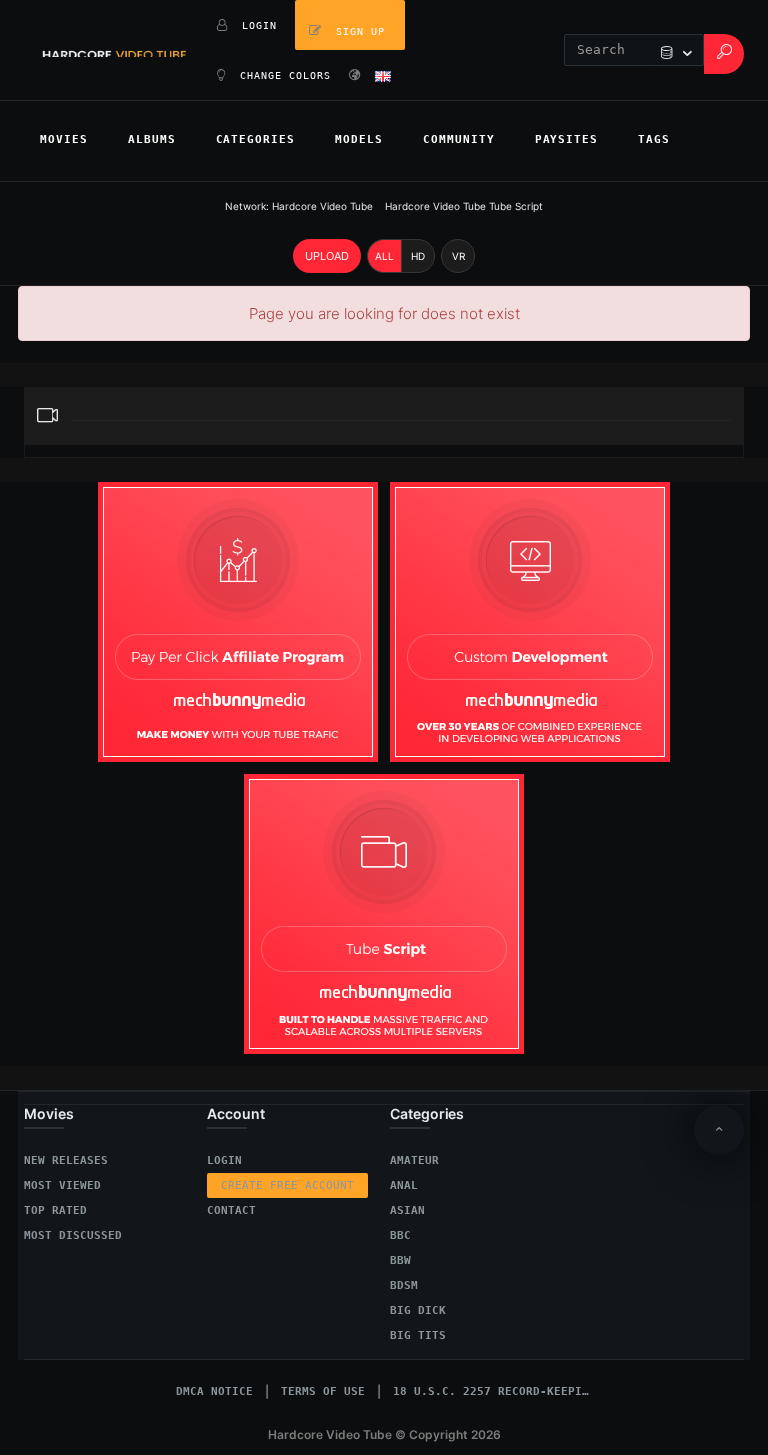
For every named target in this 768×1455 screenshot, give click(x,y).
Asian (407, 1210)
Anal (404, 1185)
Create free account (287, 1185)
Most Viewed (62, 1185)
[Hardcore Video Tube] (114, 50)
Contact (231, 1210)
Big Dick (418, 1310)
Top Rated (55, 1210)
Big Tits (418, 1335)
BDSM (404, 1285)
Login (224, 1160)
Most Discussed (73, 1235)
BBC (400, 1235)
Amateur (414, 1160)
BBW (400, 1260)
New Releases (66, 1160)
